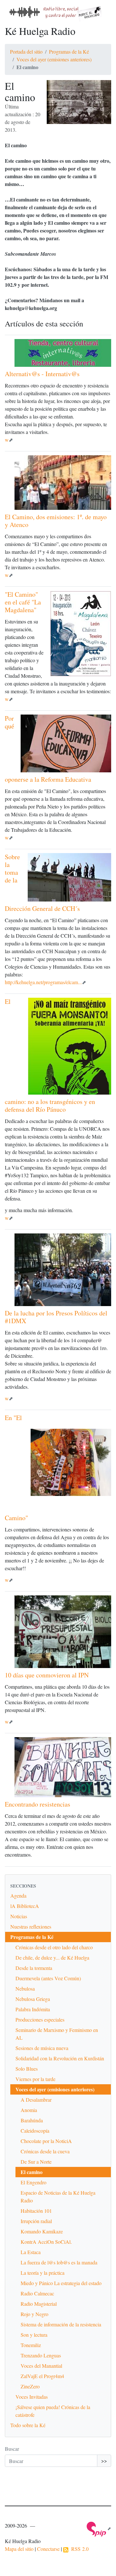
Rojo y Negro (34, 2314)
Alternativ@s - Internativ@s (42, 374)
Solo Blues (27, 2069)
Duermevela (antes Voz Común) (48, 1978)
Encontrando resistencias (38, 1804)
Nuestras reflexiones (31, 1927)
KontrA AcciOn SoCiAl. (46, 2242)
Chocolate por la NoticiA (46, 2141)
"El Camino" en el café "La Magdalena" (23, 602)
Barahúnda (32, 2120)
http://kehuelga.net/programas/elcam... (43, 982)
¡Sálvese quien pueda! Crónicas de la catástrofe (53, 2411)
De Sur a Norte (36, 2162)
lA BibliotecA (25, 1906)
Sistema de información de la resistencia (61, 2324)
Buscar (12, 2449)
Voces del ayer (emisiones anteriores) (54, 59)
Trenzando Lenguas (41, 2355)
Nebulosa (25, 1989)
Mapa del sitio (19, 2549)
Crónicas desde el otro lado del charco (54, 1947)
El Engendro (34, 2182)
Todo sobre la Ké (28, 2425)
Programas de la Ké (69, 52)
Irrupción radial (36, 2221)
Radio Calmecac (37, 2293)
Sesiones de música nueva (42, 2048)
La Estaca (31, 2252)
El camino (32, 2172)
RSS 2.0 (78, 2549)
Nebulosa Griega (33, 1999)
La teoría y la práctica (43, 2273)
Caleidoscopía (35, 2131)
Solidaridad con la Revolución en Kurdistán (60, 2058)
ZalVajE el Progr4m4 (42, 2376)
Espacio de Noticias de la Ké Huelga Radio (58, 2196)
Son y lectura (34, 2335)
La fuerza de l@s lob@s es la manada (59, 2262)
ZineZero (30, 2386)
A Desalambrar (36, 2100)
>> (104, 2461)
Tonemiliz (31, 2345)
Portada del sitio (26, 52)
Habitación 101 (36, 2211)
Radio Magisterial (39, 2304)
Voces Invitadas (32, 2397)
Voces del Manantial (41, 2366)
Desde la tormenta (34, 1968)
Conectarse (48, 2549)
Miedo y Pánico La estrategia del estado (61, 2283)
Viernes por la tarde (35, 2079)
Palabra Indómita (33, 2009)
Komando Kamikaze (42, 2231)
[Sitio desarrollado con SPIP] (99, 2528)
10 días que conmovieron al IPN (47, 1675)
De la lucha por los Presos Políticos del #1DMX (56, 1317)
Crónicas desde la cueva (45, 2151)
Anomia (29, 2110)
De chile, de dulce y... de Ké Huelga (52, 1958)
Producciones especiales (40, 2020)
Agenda (18, 1896)
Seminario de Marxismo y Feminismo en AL (57, 2034)
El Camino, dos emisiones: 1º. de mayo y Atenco (56, 521)
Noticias (19, 1916)
